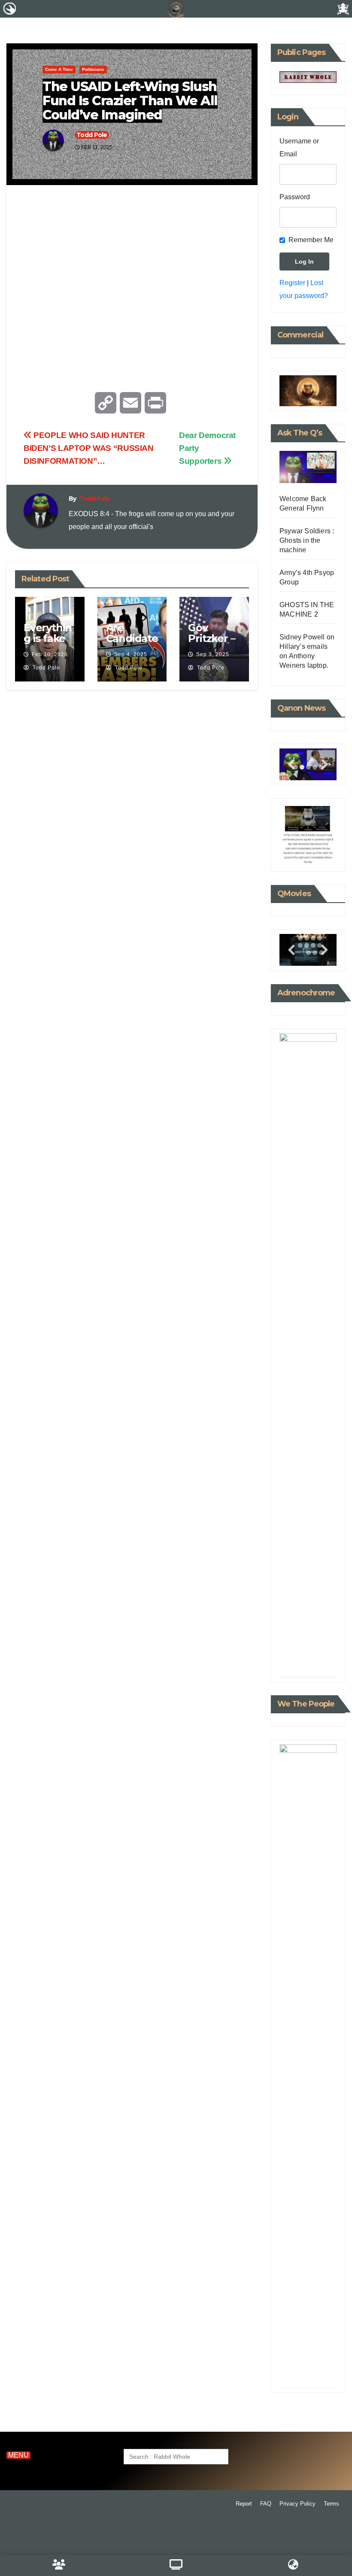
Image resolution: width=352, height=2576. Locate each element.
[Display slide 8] (320, 1656)
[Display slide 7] (313, 938)
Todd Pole (92, 135)
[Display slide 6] (307, 938)
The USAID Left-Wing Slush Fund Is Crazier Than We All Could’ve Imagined (130, 101)
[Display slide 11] (313, 945)
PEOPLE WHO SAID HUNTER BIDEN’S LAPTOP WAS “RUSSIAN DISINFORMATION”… (89, 448)
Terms (331, 2504)
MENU (18, 2455)
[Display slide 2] (302, 767)
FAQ (266, 2504)
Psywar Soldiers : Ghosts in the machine (307, 540)
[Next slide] (325, 765)
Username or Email (299, 148)
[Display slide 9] (308, 1664)
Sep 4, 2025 (131, 654)
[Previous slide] (291, 765)
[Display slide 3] (308, 767)
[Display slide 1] (300, 1649)
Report (244, 2504)
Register (292, 283)
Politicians (93, 69)
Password (295, 197)
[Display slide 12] (321, 2375)
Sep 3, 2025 (213, 654)
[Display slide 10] (307, 945)
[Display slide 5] (300, 1656)
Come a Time (59, 69)
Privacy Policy (297, 2504)
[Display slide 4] (320, 1649)
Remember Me (311, 240)
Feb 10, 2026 (50, 654)
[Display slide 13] (308, 953)
